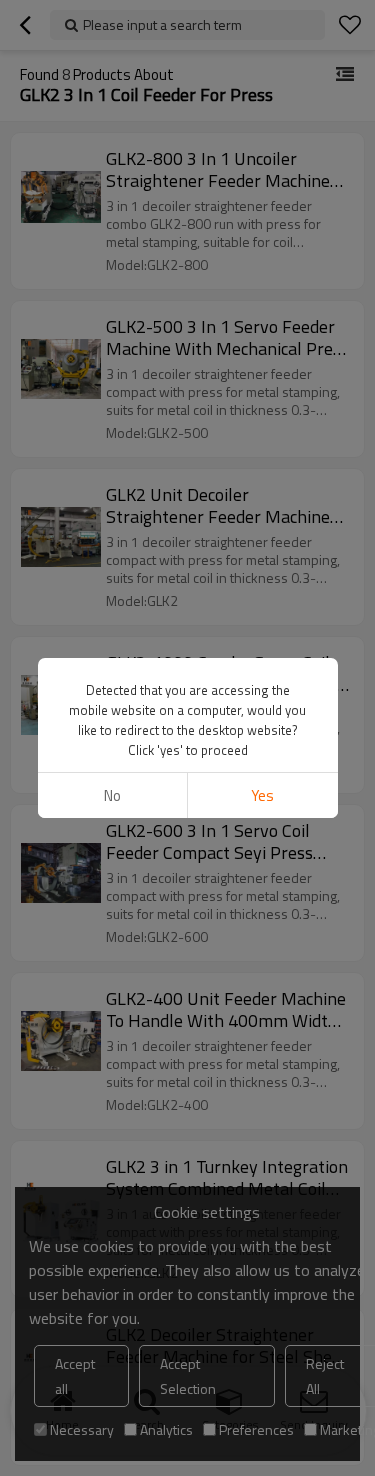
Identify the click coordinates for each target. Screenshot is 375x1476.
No (112, 795)
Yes (262, 795)
